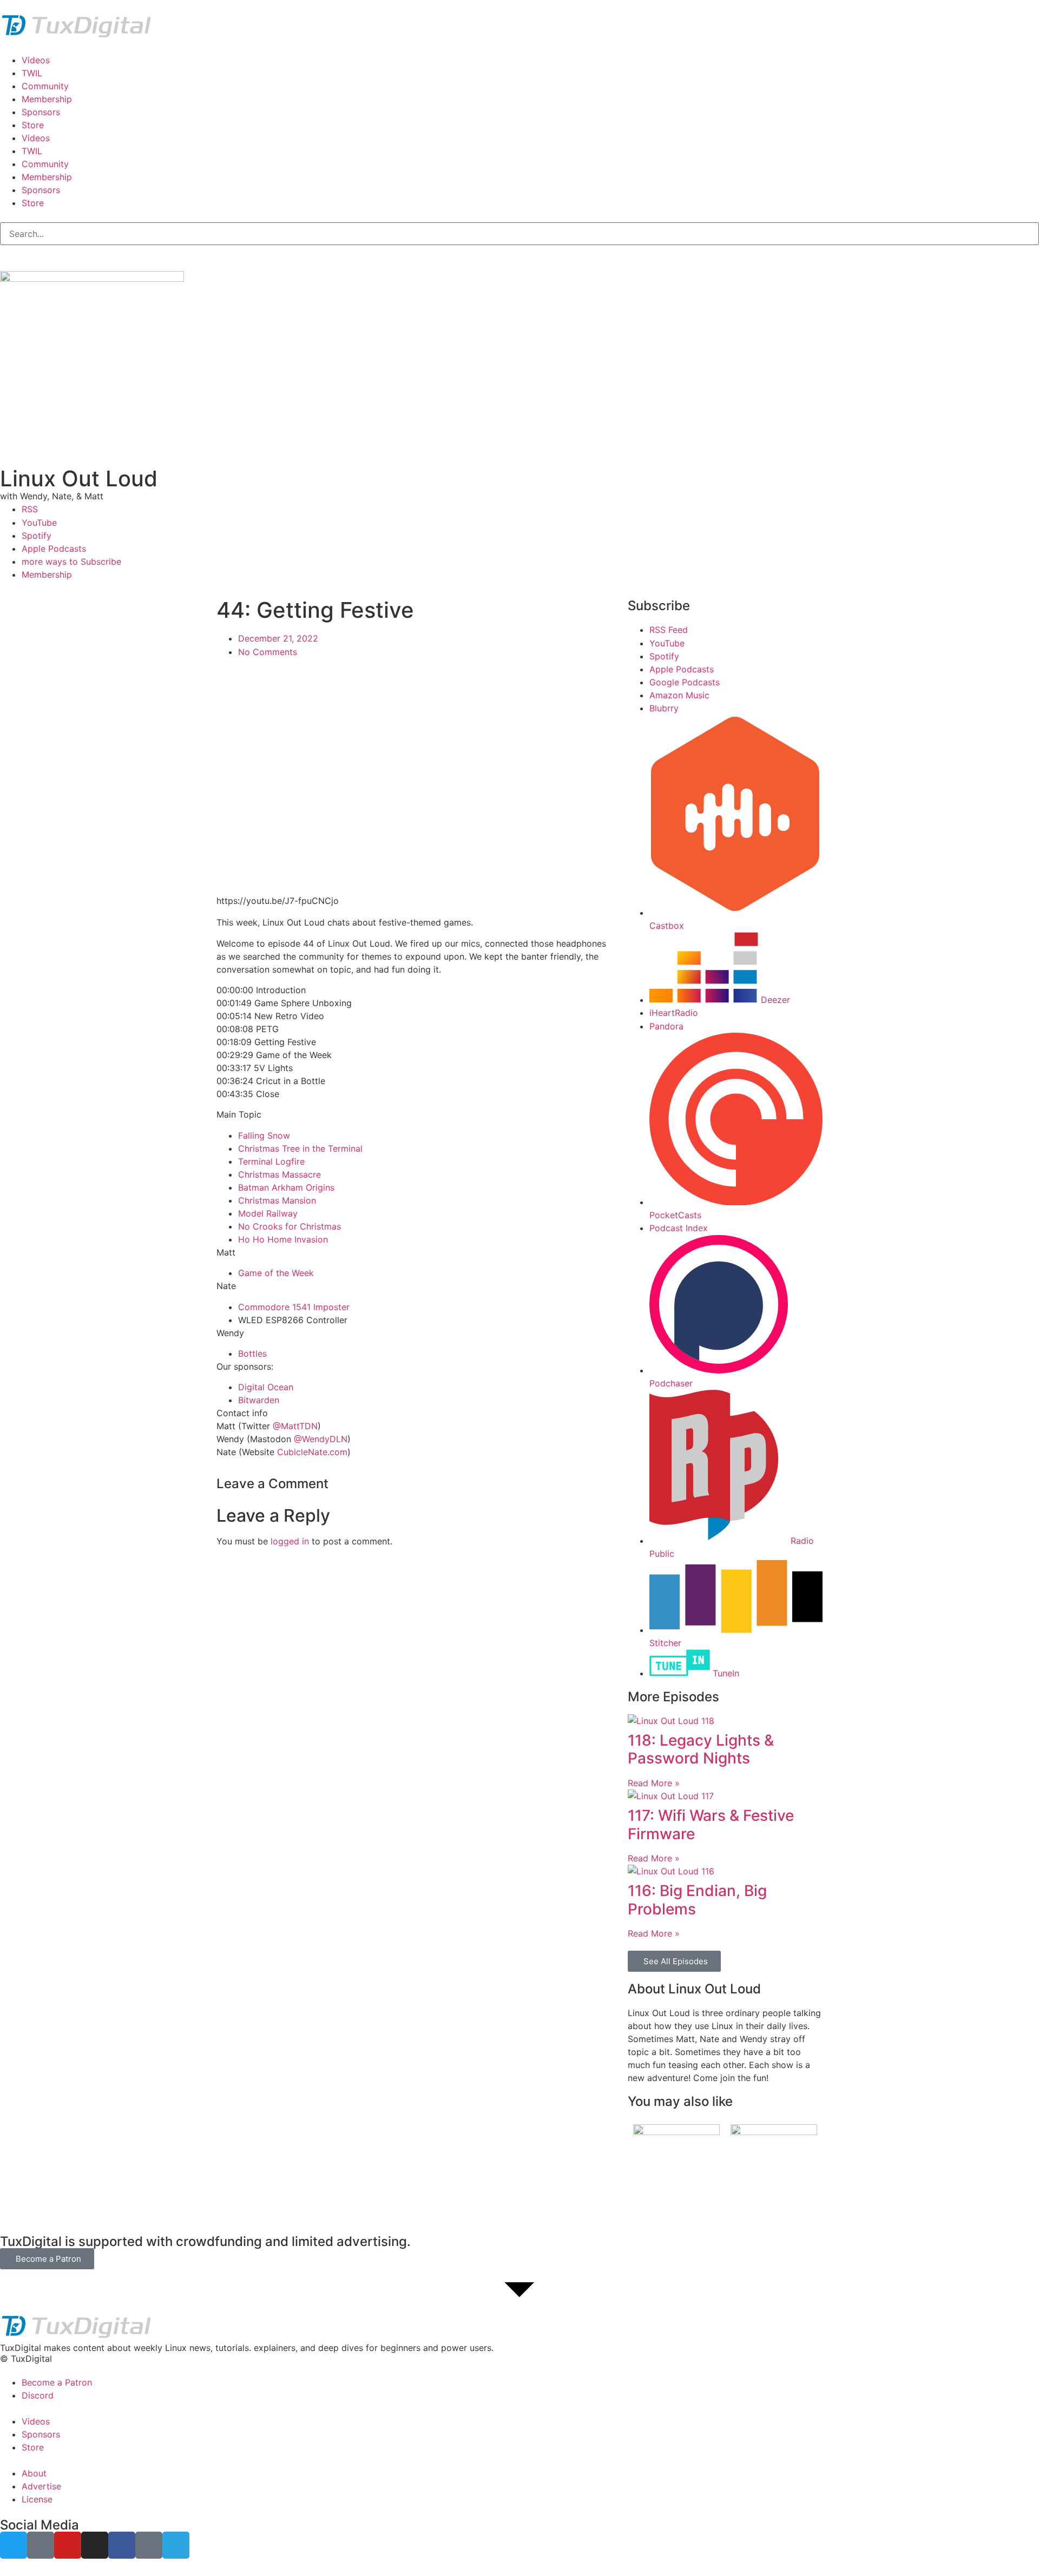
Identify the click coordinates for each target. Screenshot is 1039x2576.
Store (33, 125)
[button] (519, 2348)
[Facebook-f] (122, 2545)
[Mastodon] (41, 2545)
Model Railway (268, 1213)
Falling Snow (264, 1135)
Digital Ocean (266, 1387)
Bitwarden (259, 1400)
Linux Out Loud (79, 478)
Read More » (654, 1783)
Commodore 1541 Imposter (294, 1307)
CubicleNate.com (312, 1452)
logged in (290, 1541)
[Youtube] (68, 2545)
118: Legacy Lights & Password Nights (701, 1749)
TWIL (32, 73)
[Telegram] (176, 2545)
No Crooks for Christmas (290, 1226)
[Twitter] (14, 2545)
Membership (47, 99)
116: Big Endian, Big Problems (697, 1900)
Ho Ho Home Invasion (283, 1239)
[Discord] (149, 2545)
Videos (36, 60)
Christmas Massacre (280, 1174)
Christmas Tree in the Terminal (300, 1148)
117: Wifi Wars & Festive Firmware (711, 1825)
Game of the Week (276, 1273)
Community (45, 86)
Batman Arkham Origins (286, 1187)
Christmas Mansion (277, 1200)
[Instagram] (95, 2545)
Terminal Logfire (271, 1161)
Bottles (252, 1353)
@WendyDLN (321, 1439)
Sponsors (41, 112)
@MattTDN (295, 1426)
